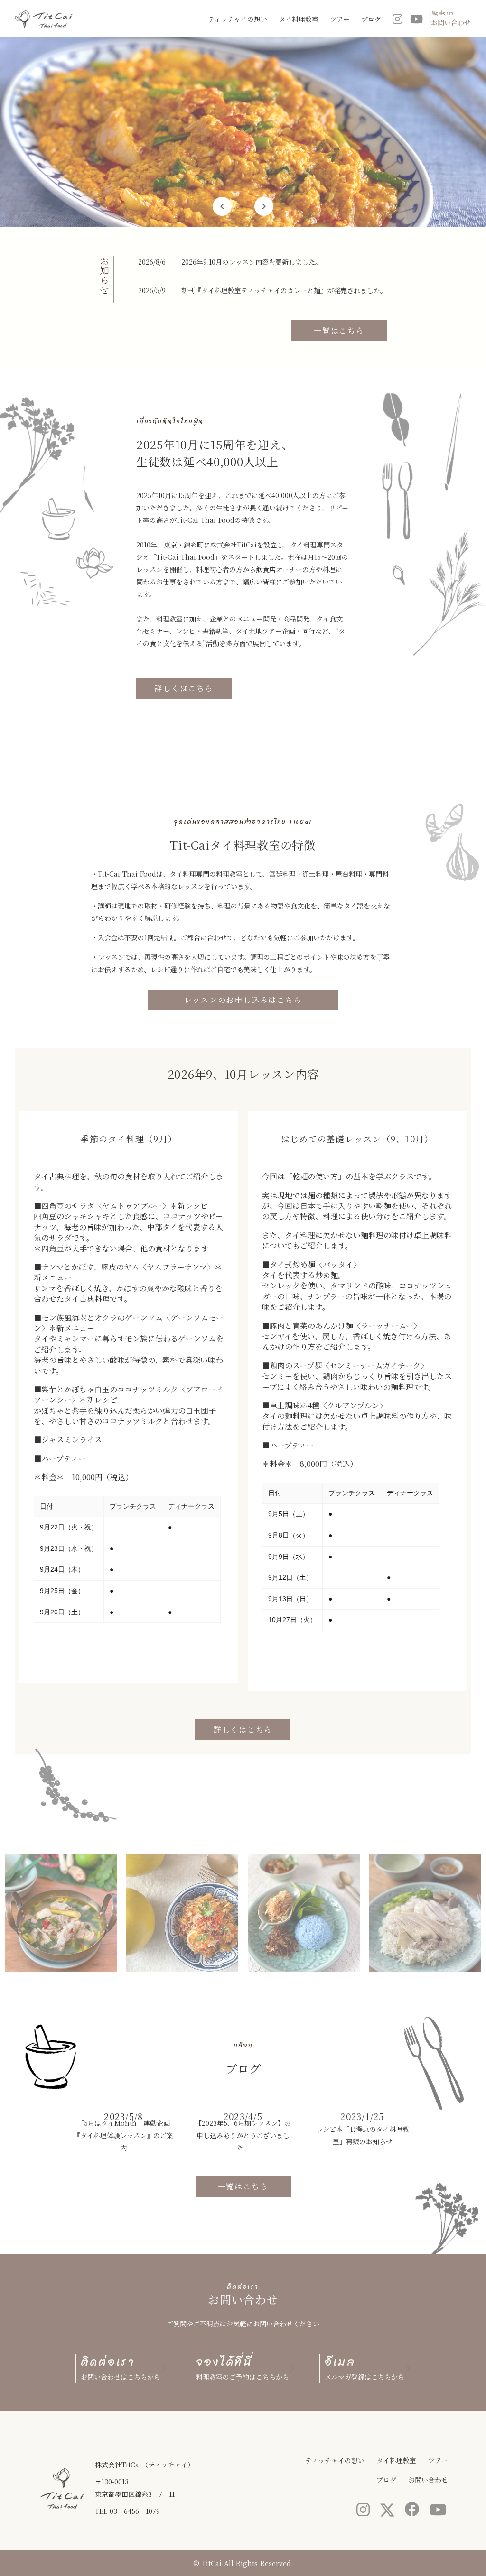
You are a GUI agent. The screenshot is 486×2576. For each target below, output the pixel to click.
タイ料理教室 (299, 19)
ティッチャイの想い (238, 19)
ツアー (340, 19)
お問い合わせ (428, 2480)
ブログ (371, 19)
